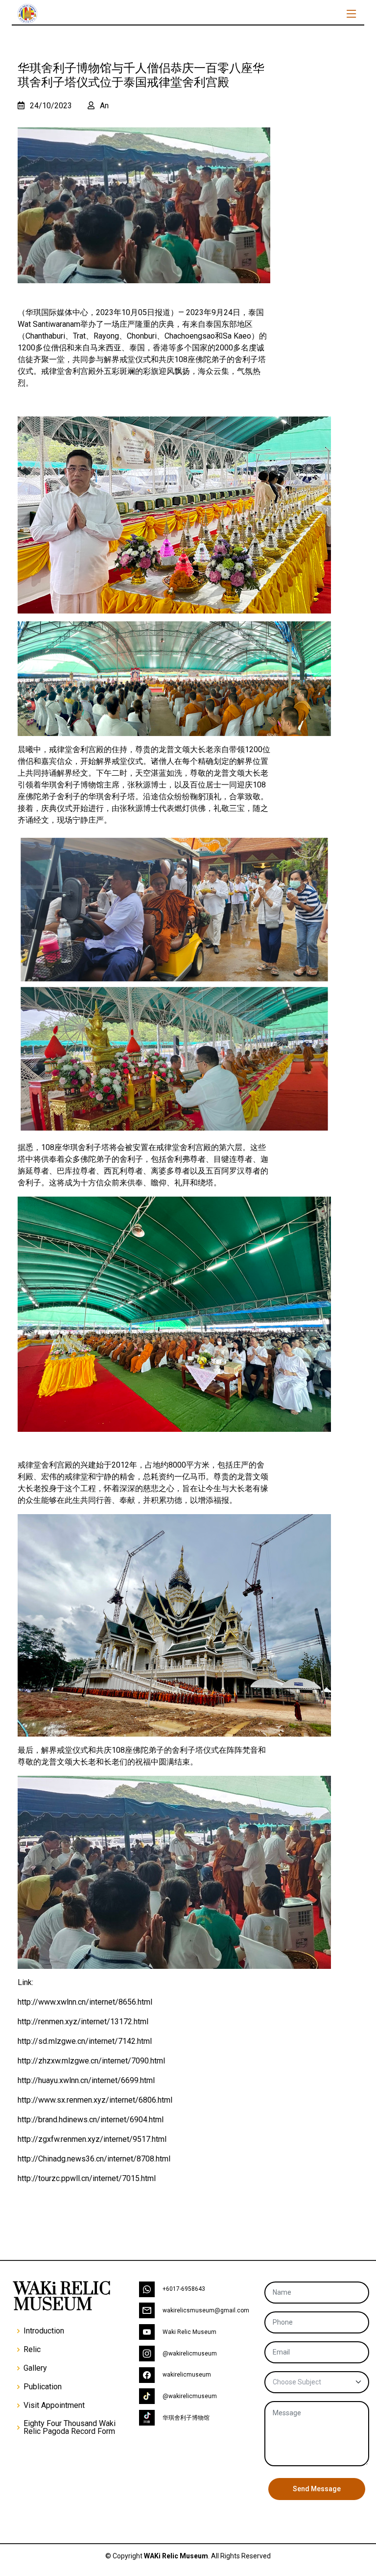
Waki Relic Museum (189, 2332)
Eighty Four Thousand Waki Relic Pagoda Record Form (70, 2428)
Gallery (35, 2368)
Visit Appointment (54, 2405)
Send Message (317, 2489)
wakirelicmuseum (187, 2375)
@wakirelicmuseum (190, 2354)
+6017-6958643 (184, 2289)
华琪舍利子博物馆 (186, 2418)
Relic (32, 2350)
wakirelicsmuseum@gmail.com (206, 2310)
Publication (43, 2387)
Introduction (44, 2331)
